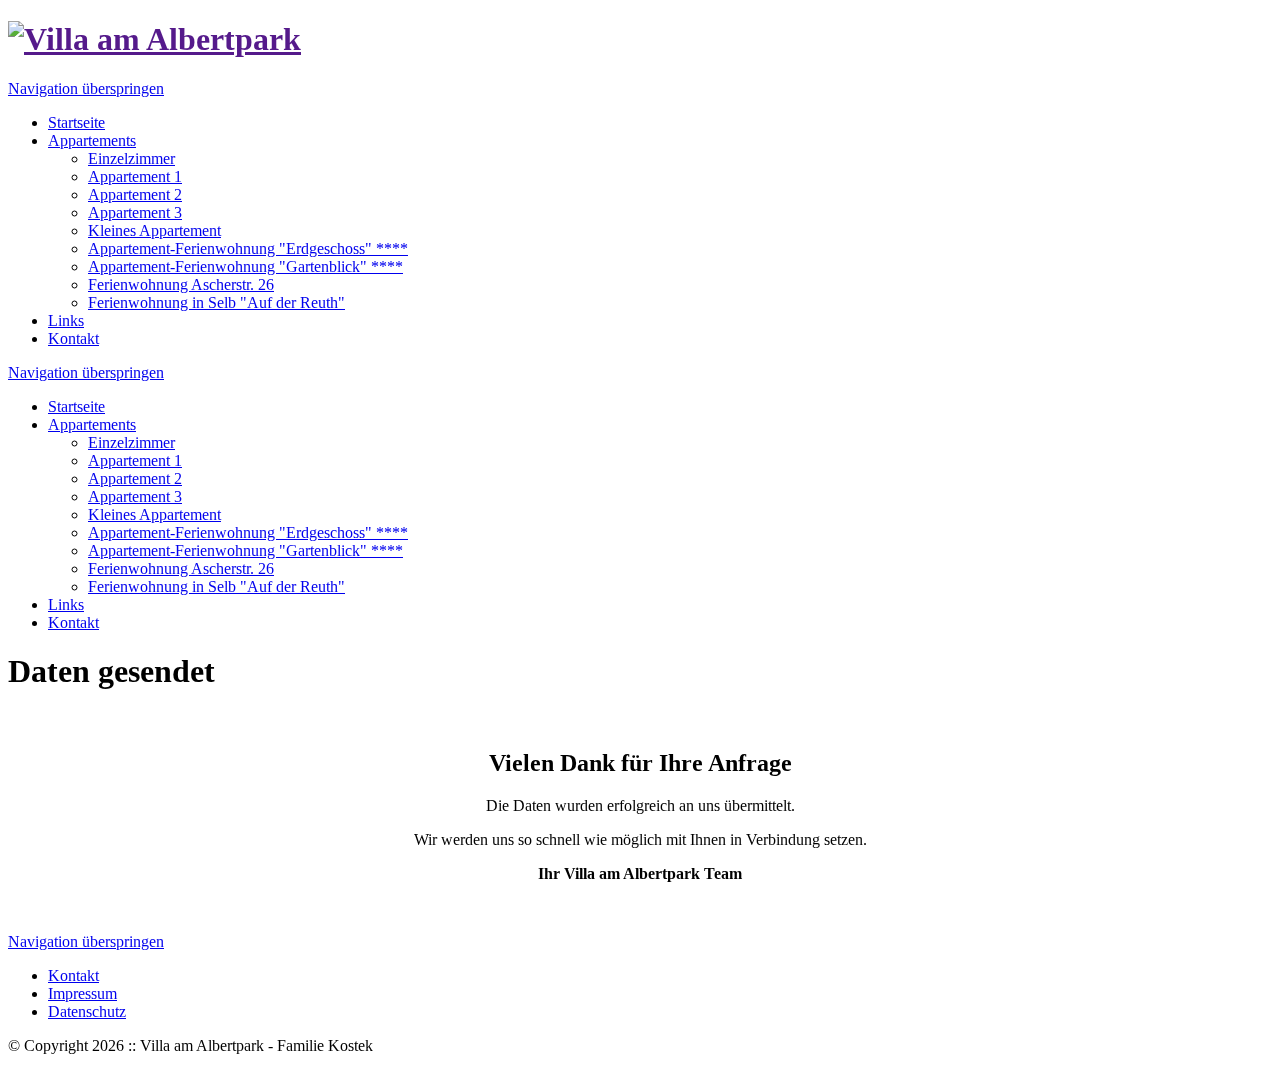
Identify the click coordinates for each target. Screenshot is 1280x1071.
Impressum (82, 993)
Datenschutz (87, 1011)
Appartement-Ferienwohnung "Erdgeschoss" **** (248, 532)
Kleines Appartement (154, 514)
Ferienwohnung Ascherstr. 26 (181, 568)
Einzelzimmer (131, 442)
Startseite (76, 406)
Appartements (92, 424)
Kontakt (73, 622)
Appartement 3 (135, 496)
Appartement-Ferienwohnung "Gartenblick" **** (245, 550)
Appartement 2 (135, 478)
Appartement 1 (135, 460)
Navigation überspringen (86, 88)
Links (66, 604)
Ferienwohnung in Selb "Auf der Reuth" (216, 586)
